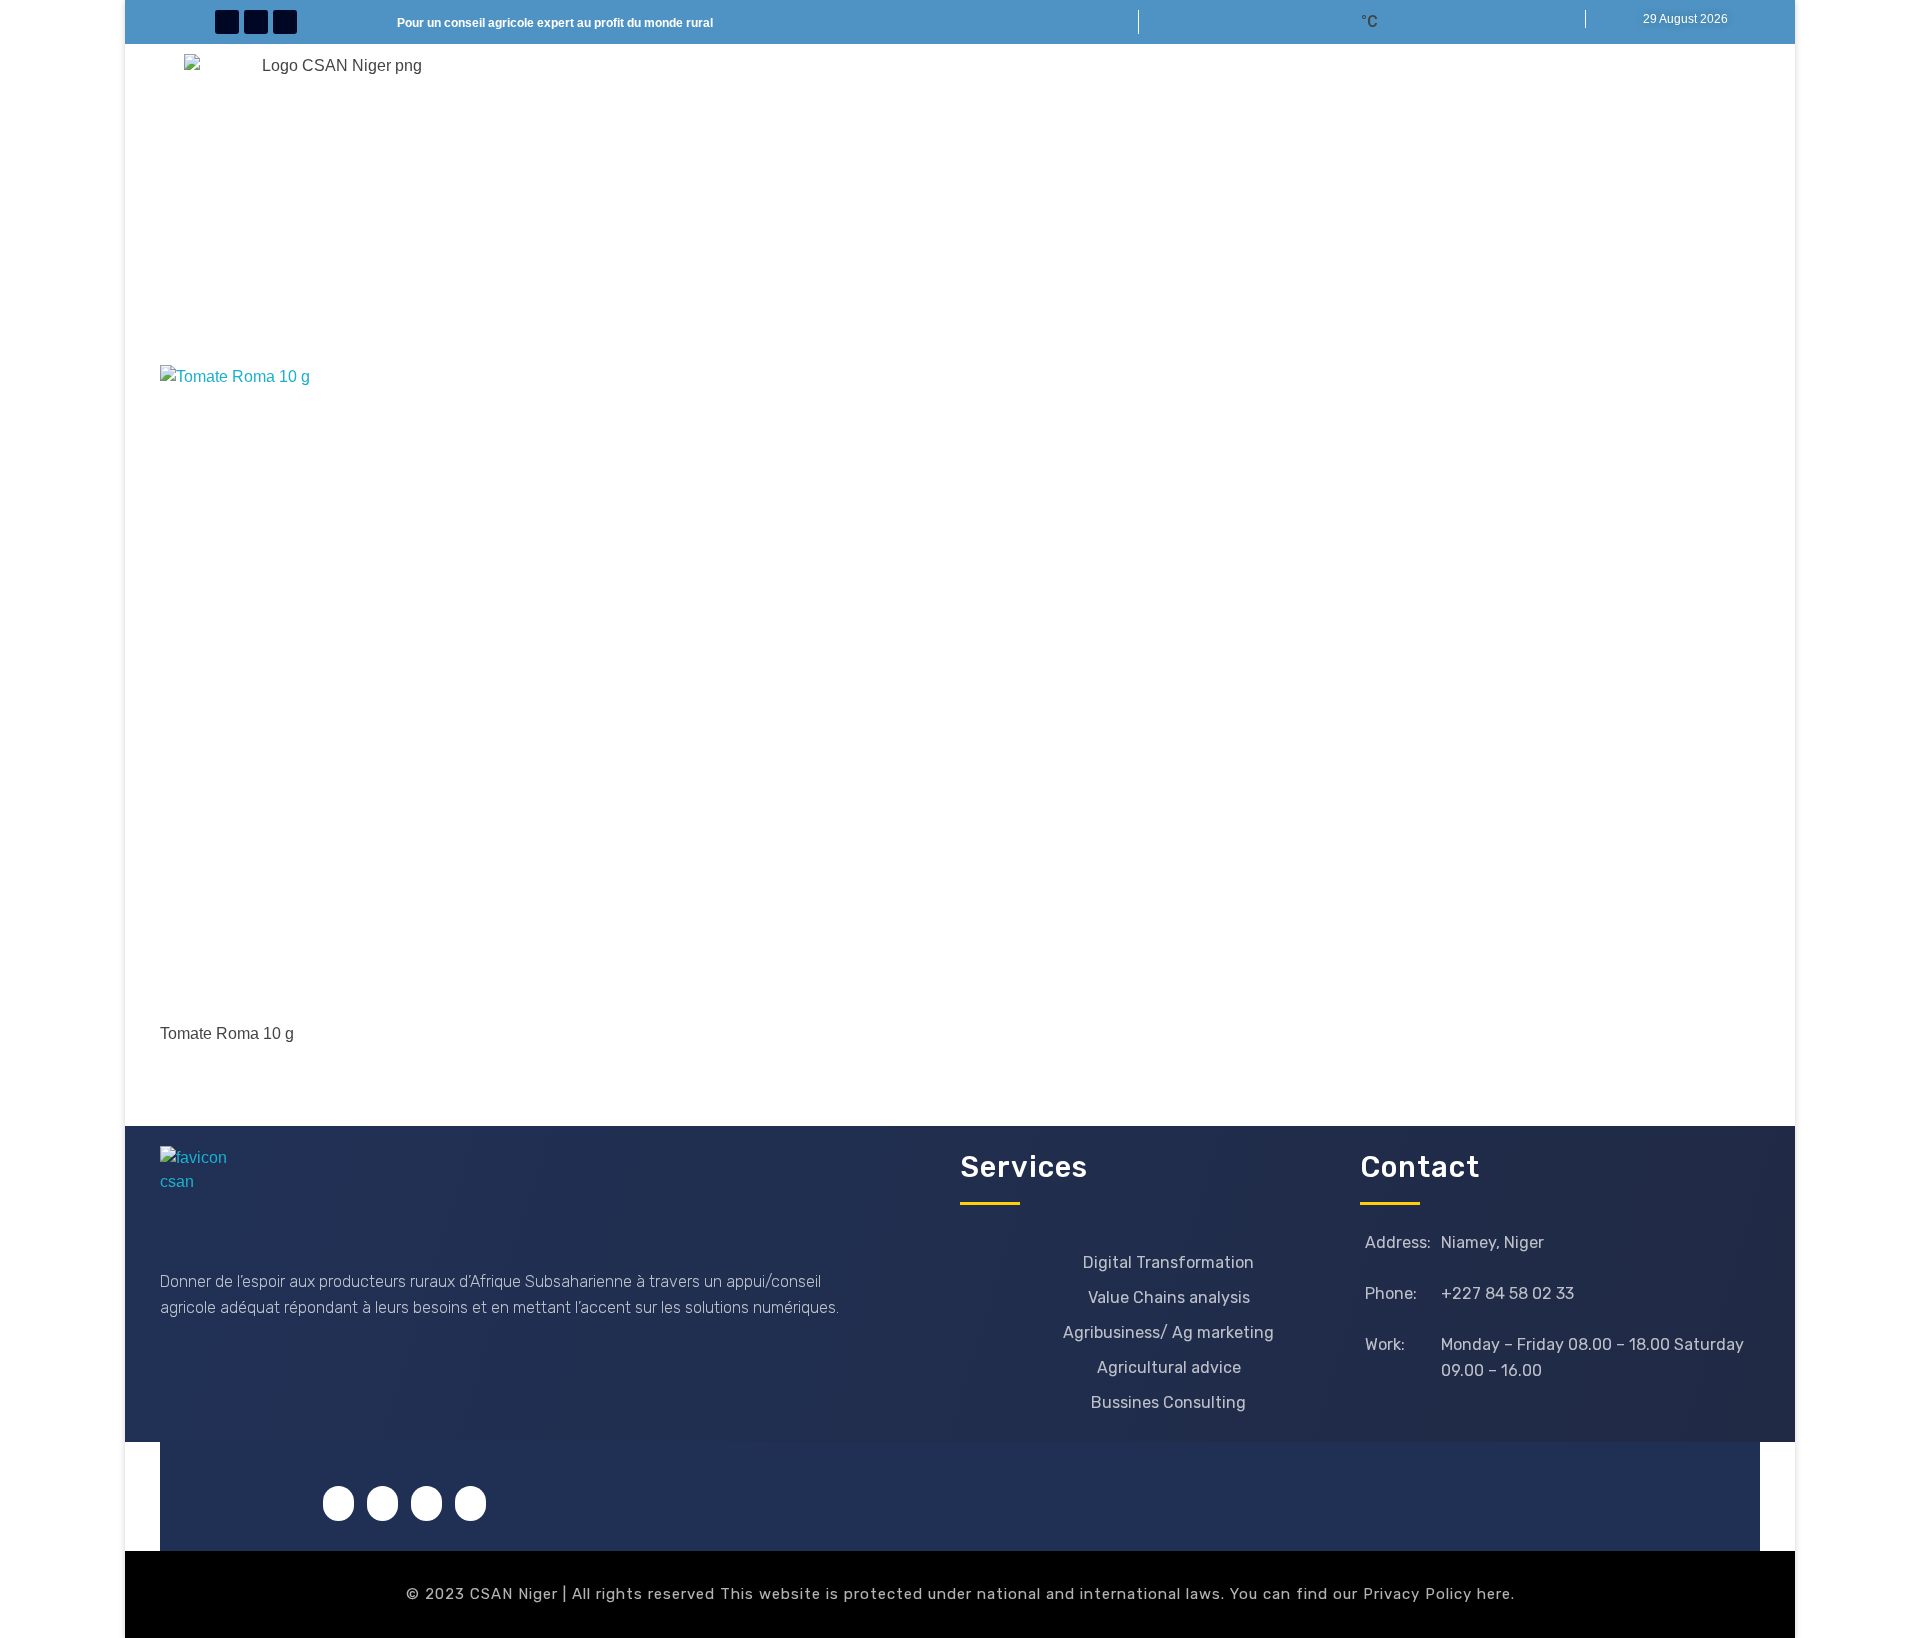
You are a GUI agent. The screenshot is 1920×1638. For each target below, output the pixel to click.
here (1494, 1594)
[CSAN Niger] (207, 1193)
